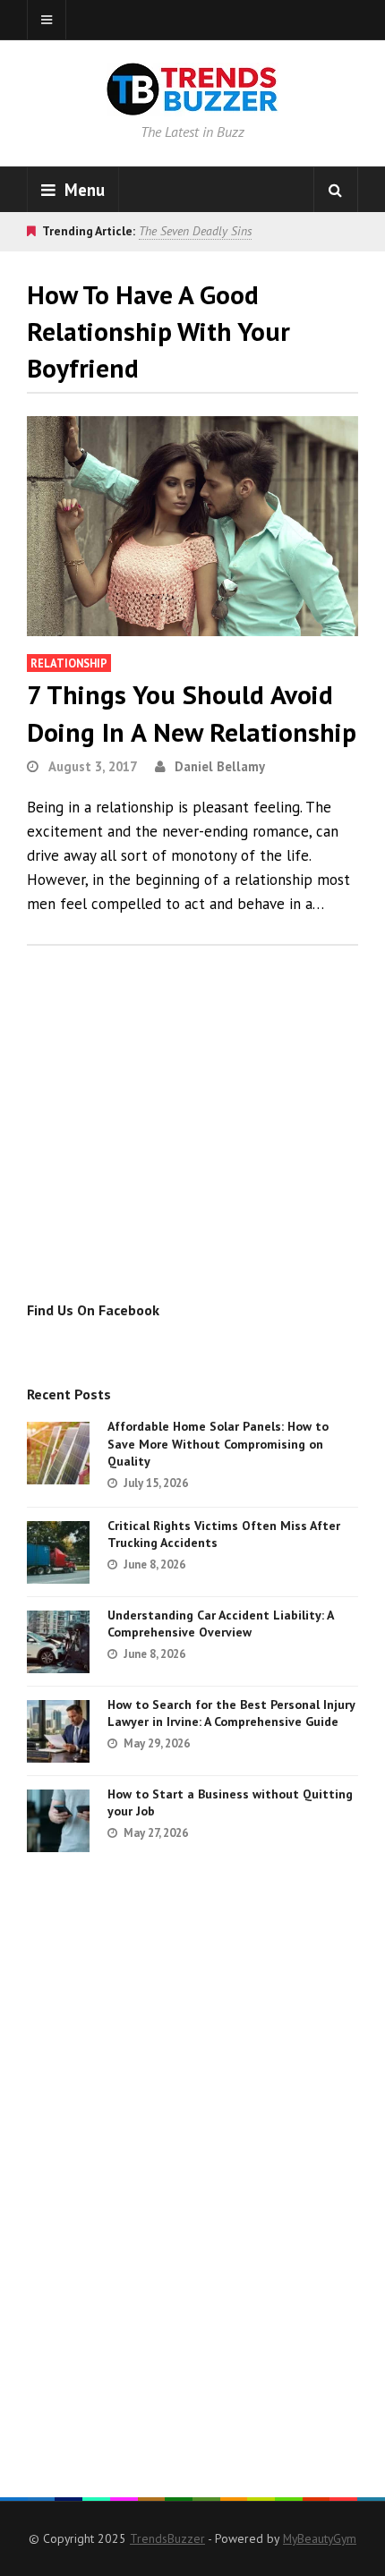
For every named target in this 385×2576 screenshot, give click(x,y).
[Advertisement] (177, 1143)
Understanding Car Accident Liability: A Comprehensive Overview (220, 1624)
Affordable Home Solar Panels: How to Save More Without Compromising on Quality (218, 1444)
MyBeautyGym (320, 2538)
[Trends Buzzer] (192, 104)
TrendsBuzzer (167, 2538)
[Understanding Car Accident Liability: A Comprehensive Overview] (58, 1642)
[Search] (336, 190)
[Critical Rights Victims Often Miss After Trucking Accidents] (58, 1552)
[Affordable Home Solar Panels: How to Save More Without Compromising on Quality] (58, 1453)
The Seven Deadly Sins (195, 231)
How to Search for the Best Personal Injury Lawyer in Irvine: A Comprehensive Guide (231, 1713)
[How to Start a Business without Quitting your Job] (58, 1821)
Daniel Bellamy (220, 766)
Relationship (69, 663)
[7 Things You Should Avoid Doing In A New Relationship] (192, 526)
